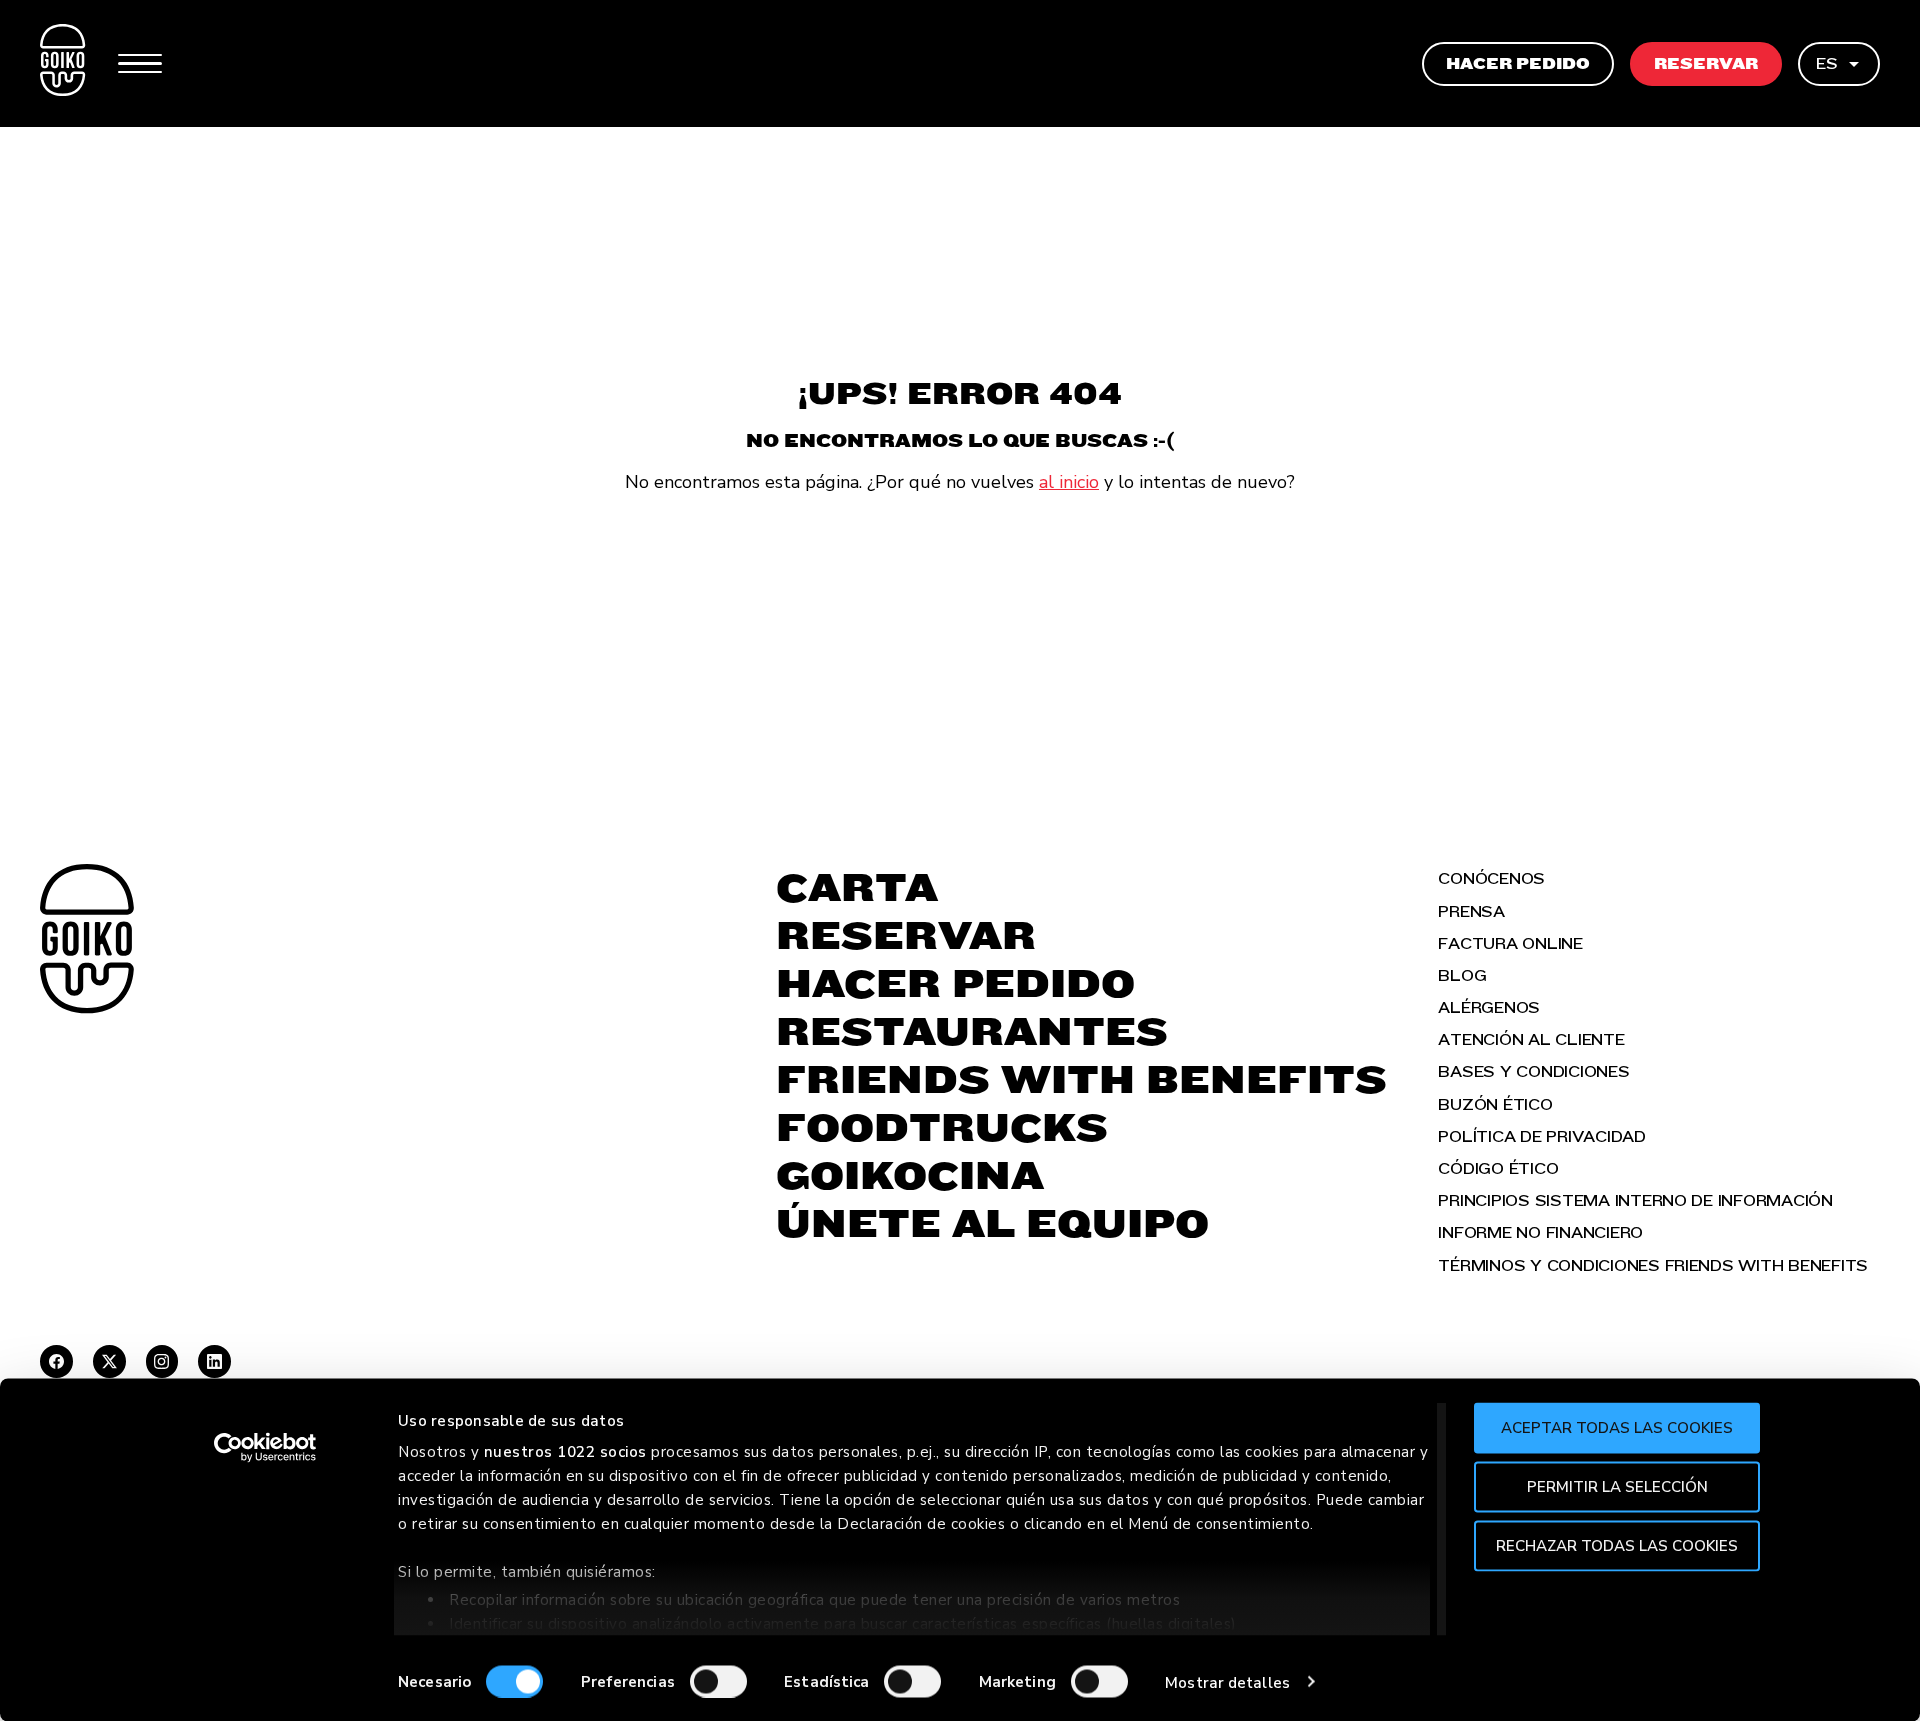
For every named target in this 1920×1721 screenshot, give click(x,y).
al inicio (1069, 482)
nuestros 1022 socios (565, 1452)
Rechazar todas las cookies (1617, 1545)
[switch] (718, 1681)
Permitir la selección (1617, 1486)
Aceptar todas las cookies (1617, 1428)
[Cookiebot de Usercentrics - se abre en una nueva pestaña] (265, 1448)
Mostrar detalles (1227, 1682)
